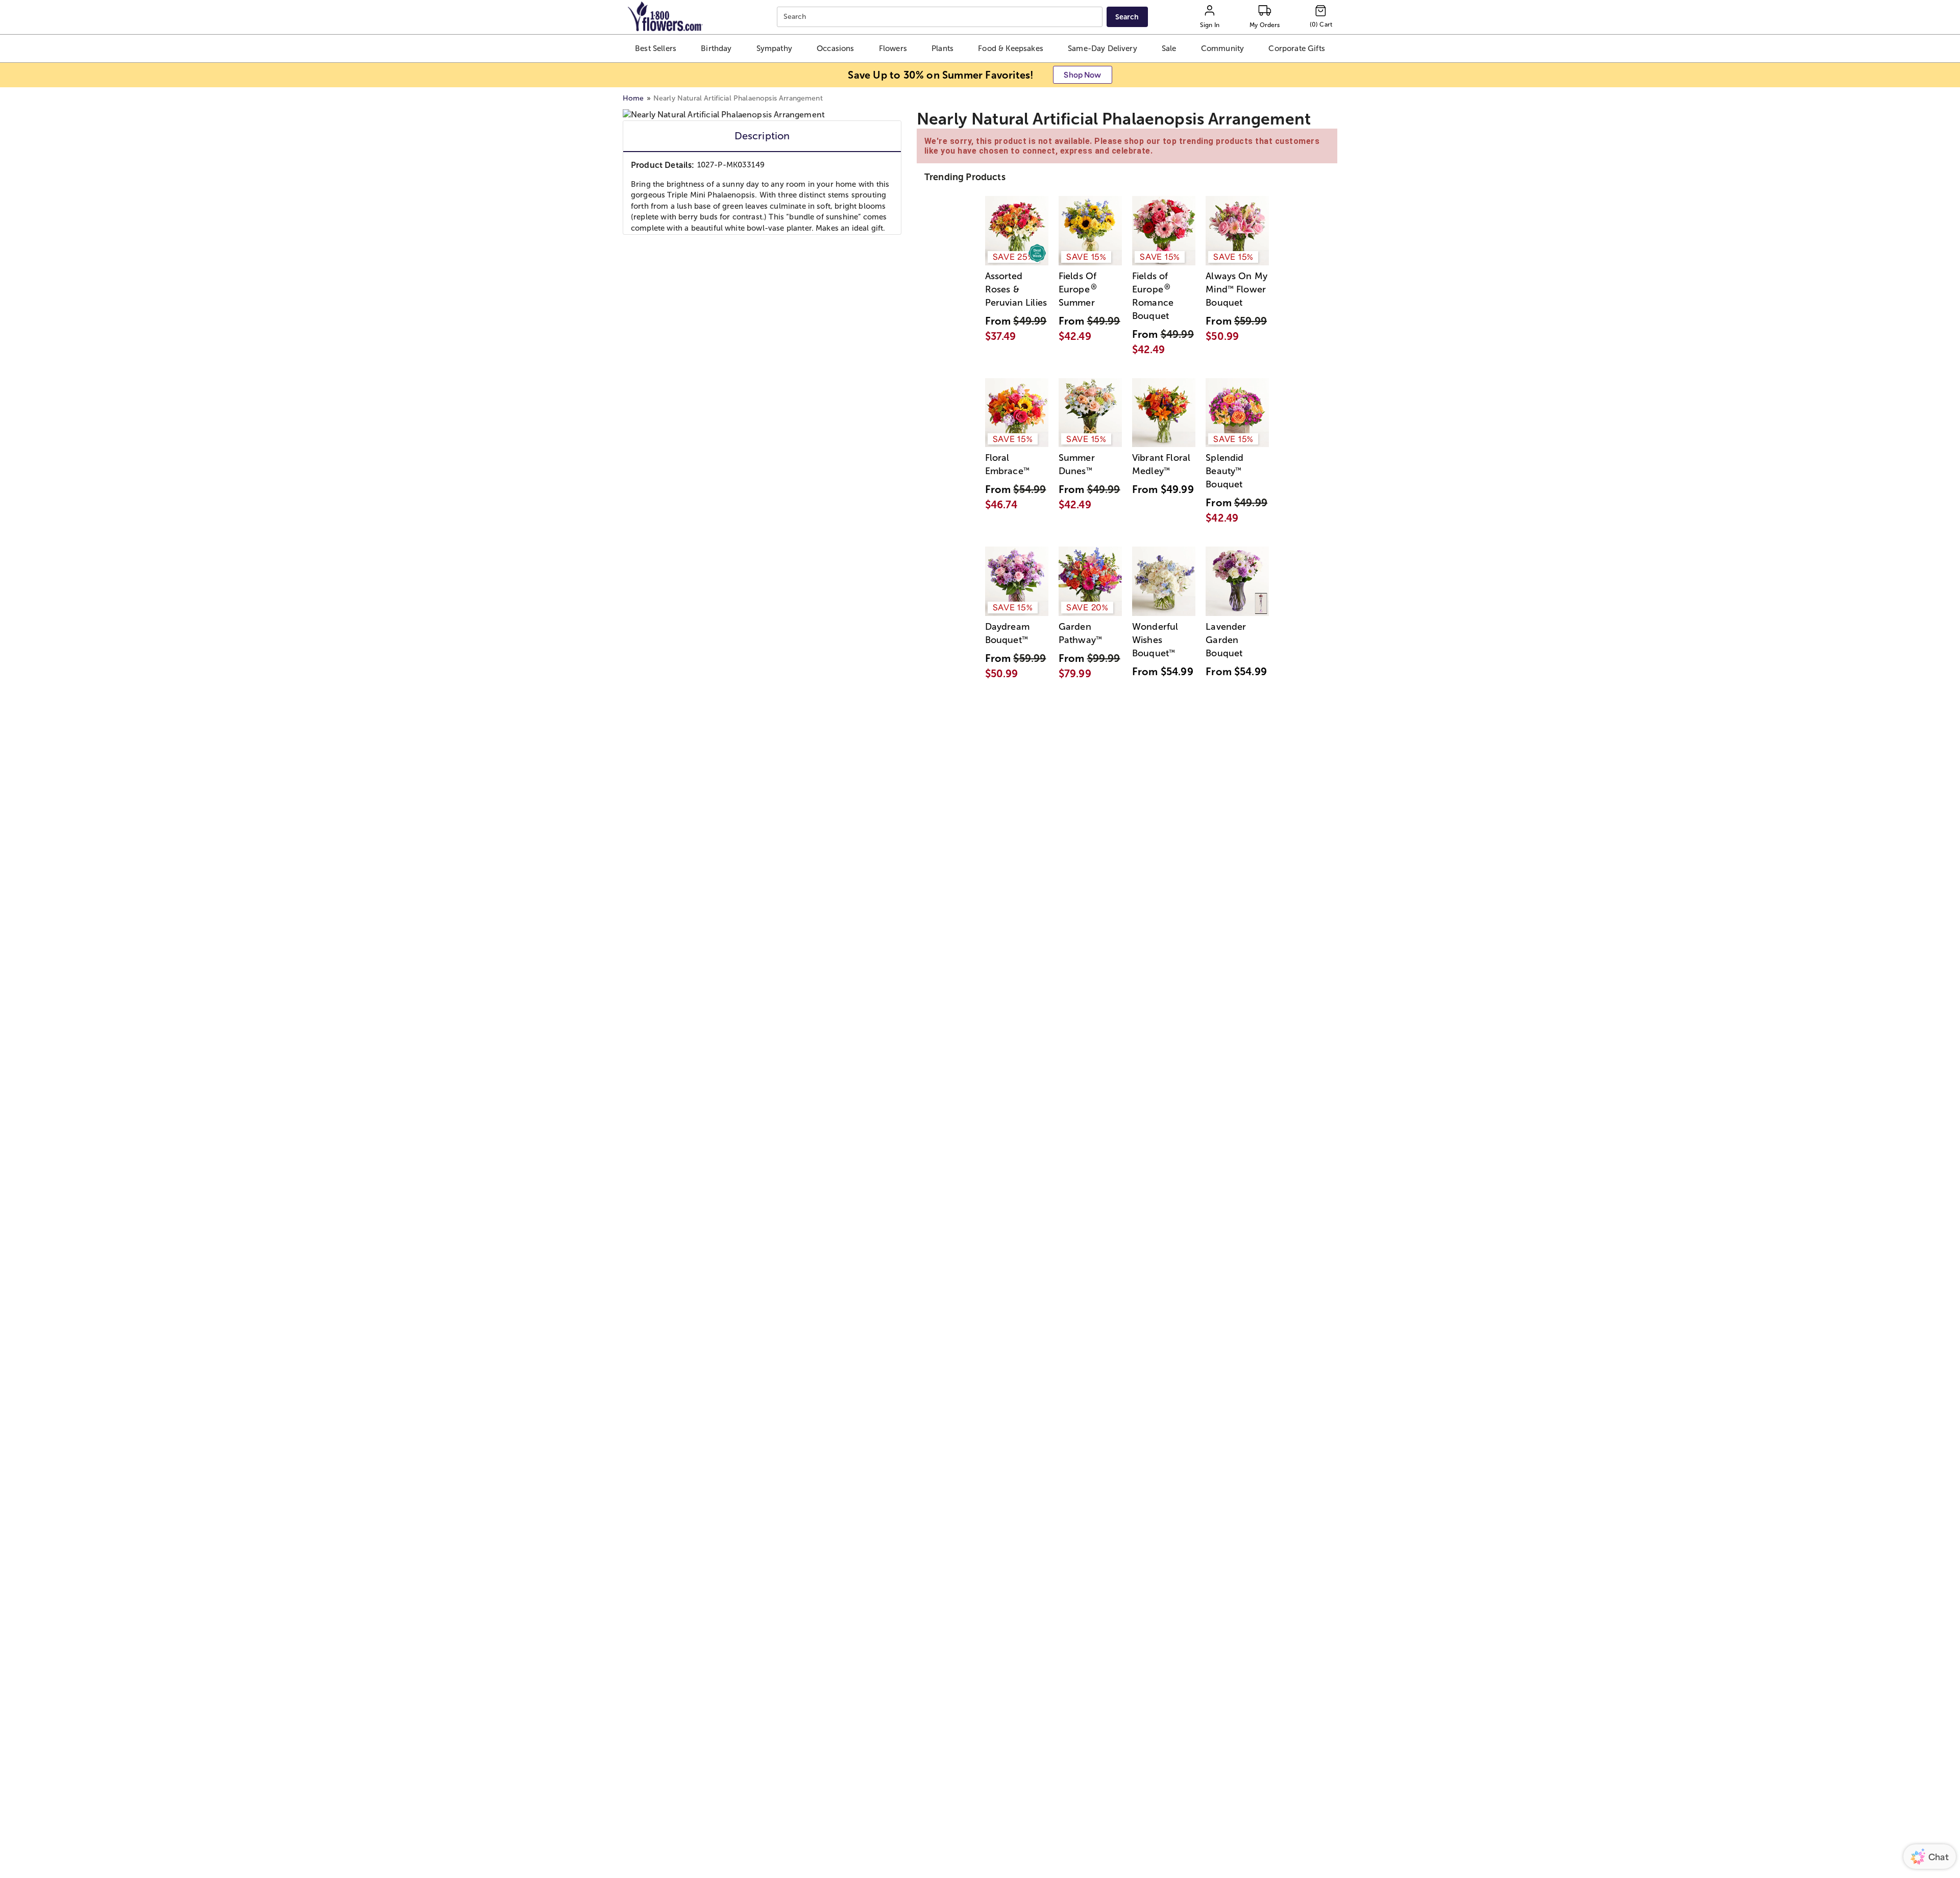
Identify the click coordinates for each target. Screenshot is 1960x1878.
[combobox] (941, 17)
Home (633, 98)
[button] (655, 48)
